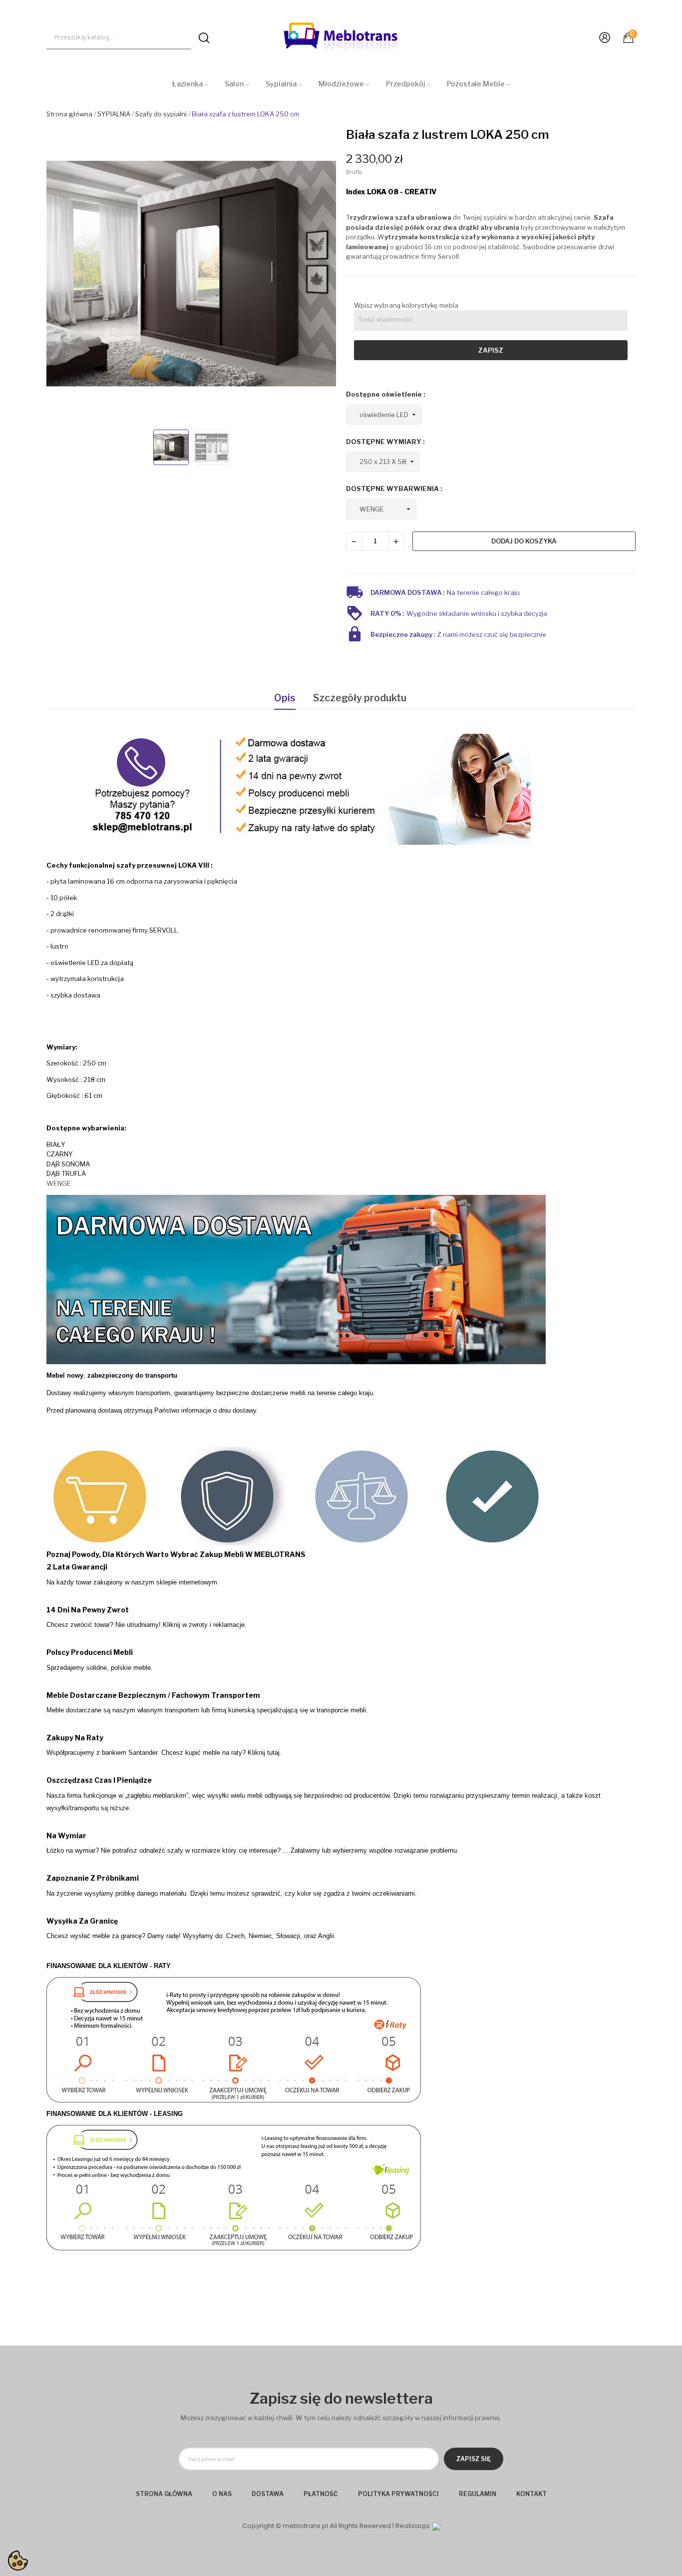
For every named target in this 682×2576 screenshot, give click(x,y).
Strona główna (164, 2494)
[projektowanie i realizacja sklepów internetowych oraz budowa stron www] (436, 2526)
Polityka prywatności (398, 2494)
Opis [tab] (285, 698)
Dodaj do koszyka (524, 541)
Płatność (321, 2494)
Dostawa (268, 2494)
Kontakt (531, 2494)
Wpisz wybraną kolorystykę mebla (406, 305)
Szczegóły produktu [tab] (360, 698)
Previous (63, 275)
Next (319, 275)
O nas (222, 2494)
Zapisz (491, 350)
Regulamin (478, 2494)
